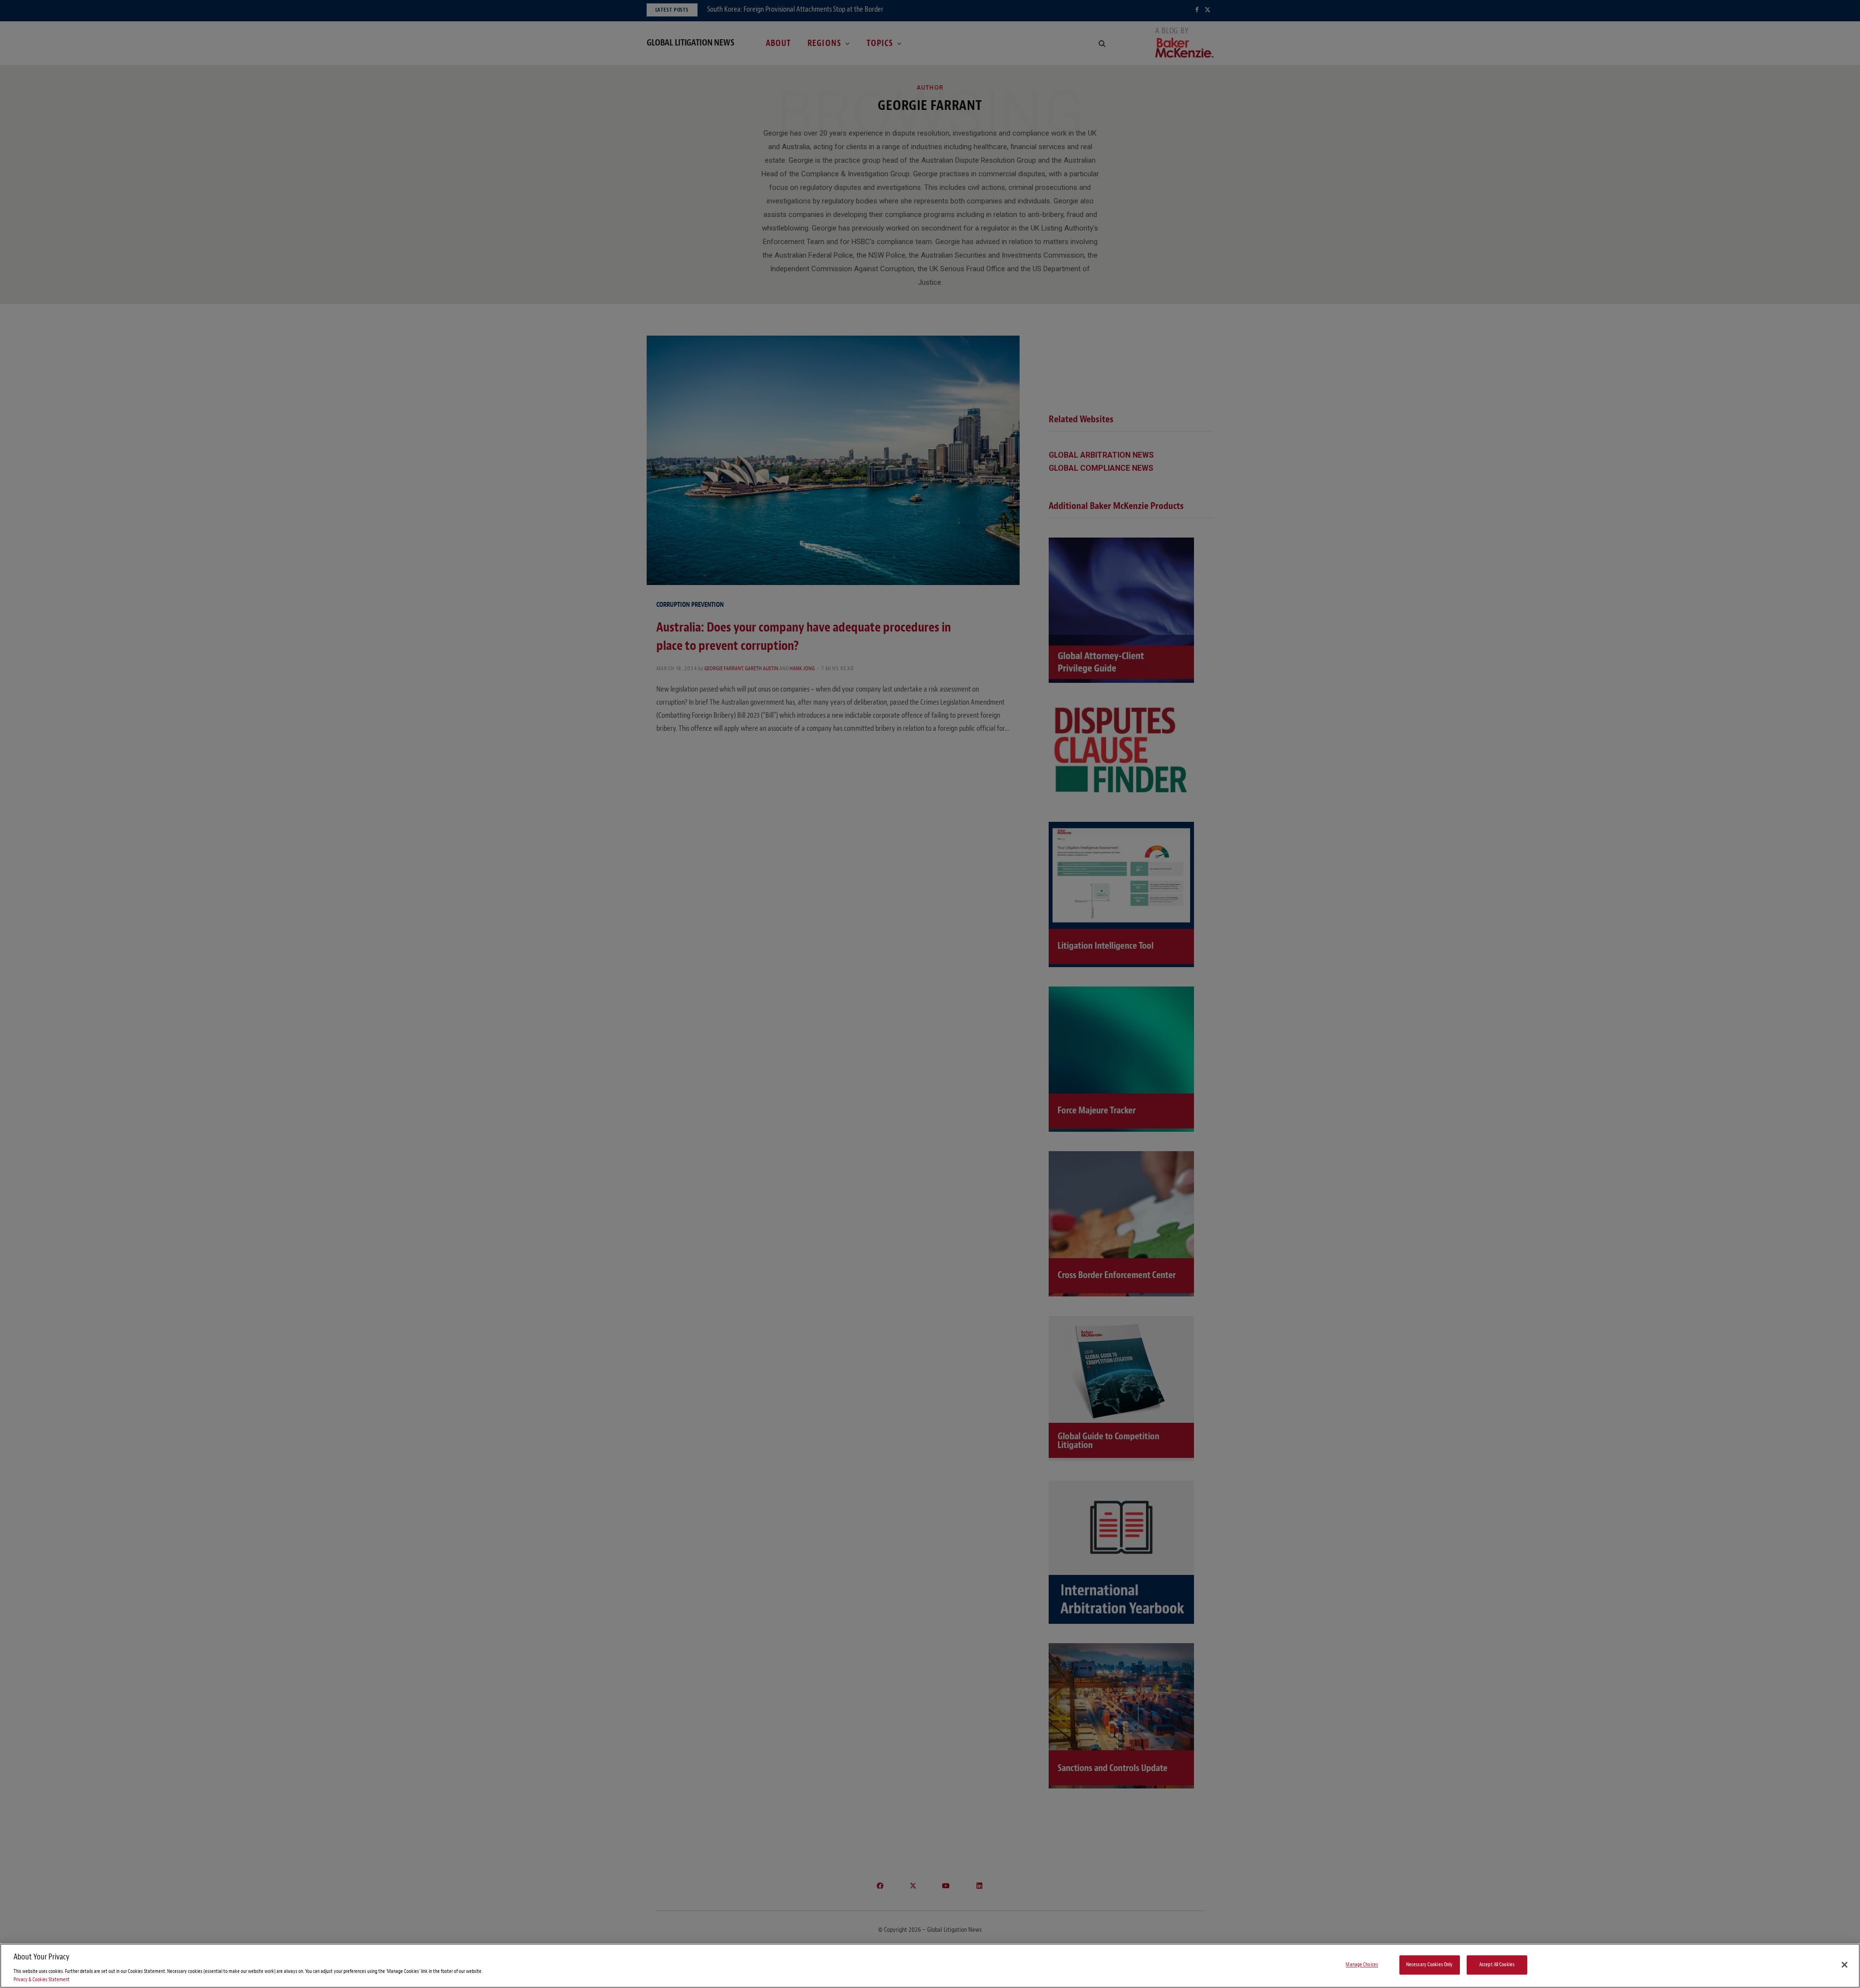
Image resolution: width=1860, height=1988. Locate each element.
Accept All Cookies (1497, 1965)
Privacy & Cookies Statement (42, 1980)
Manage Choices (1362, 1965)
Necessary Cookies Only (1430, 1965)
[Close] (1844, 1965)
